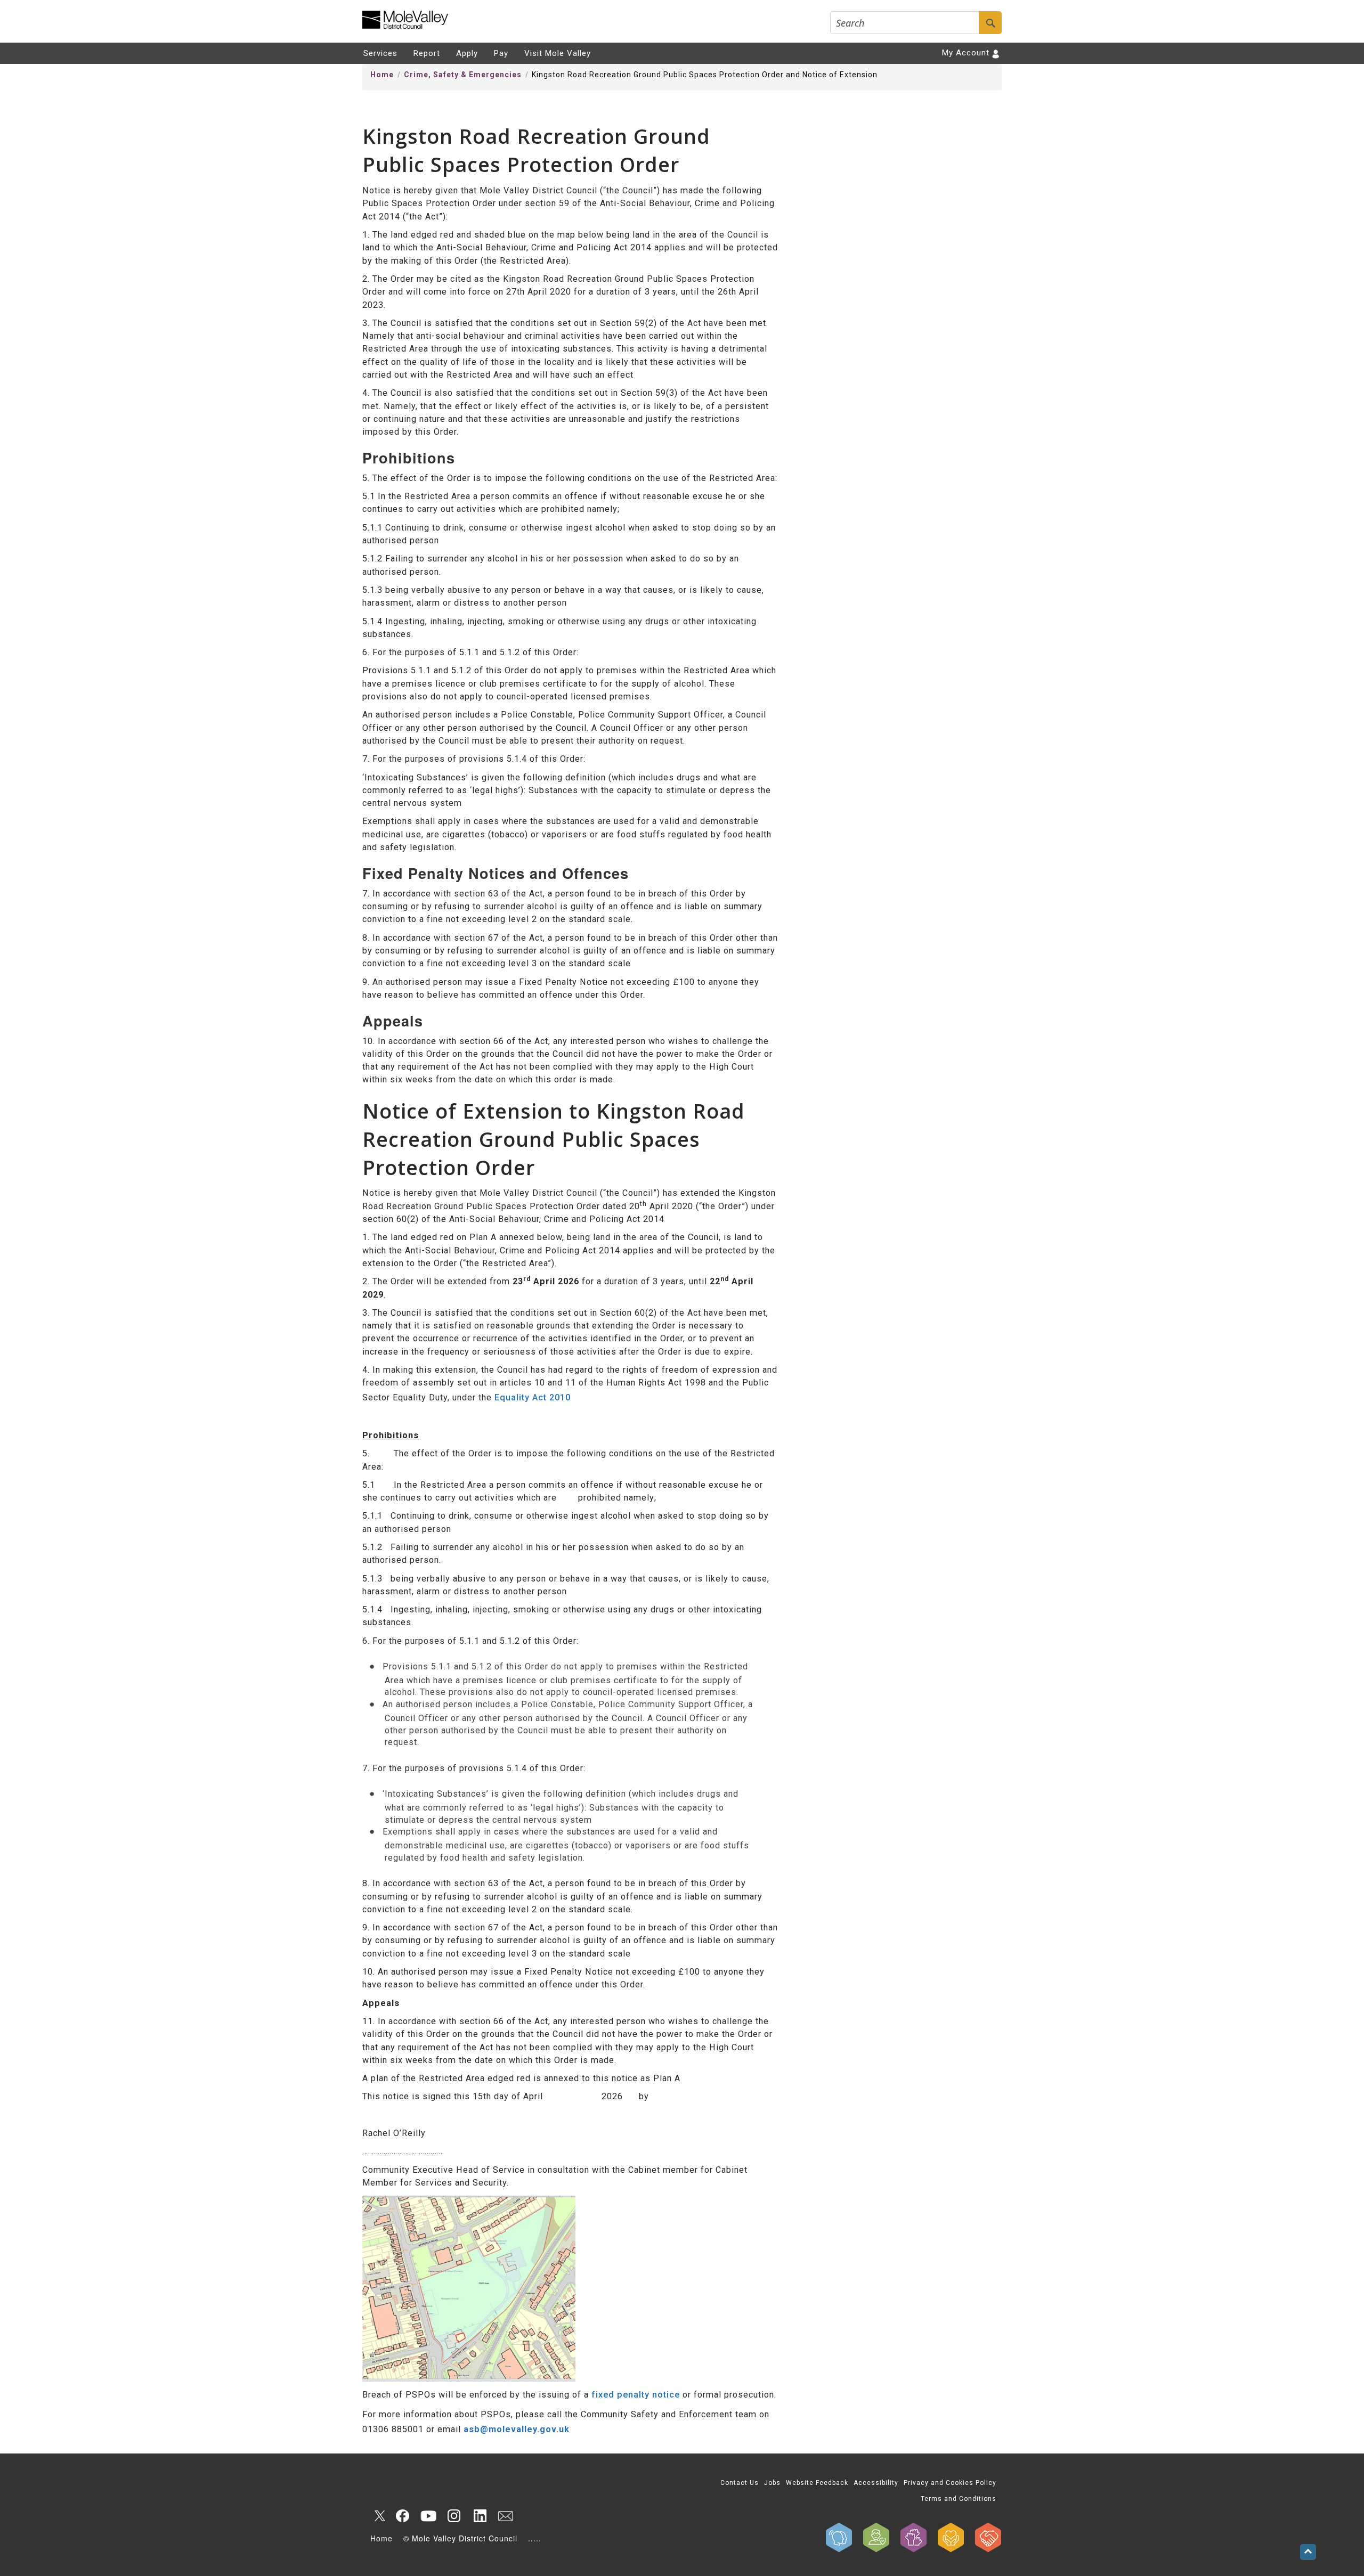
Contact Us (740, 2483)
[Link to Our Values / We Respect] (988, 2537)
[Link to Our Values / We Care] (951, 2537)
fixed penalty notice (636, 2395)
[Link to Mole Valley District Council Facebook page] (403, 2516)
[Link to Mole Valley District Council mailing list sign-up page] (505, 2516)
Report (427, 53)
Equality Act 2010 (533, 1397)
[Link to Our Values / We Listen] (839, 2537)
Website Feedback (817, 2483)
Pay (501, 53)
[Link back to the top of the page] (1308, 2552)
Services (380, 53)
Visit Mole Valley (558, 53)
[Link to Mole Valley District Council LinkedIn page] (480, 2516)
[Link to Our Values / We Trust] (876, 2537)
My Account (966, 53)
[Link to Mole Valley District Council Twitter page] (377, 2516)
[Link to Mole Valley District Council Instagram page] (454, 2516)
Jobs (772, 2483)
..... (535, 2538)
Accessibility (876, 2483)
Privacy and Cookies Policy (950, 2483)
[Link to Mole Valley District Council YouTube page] (428, 2516)
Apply (467, 53)
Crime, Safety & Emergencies (463, 75)
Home (382, 75)
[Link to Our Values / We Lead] (914, 2537)
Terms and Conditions (959, 2499)
